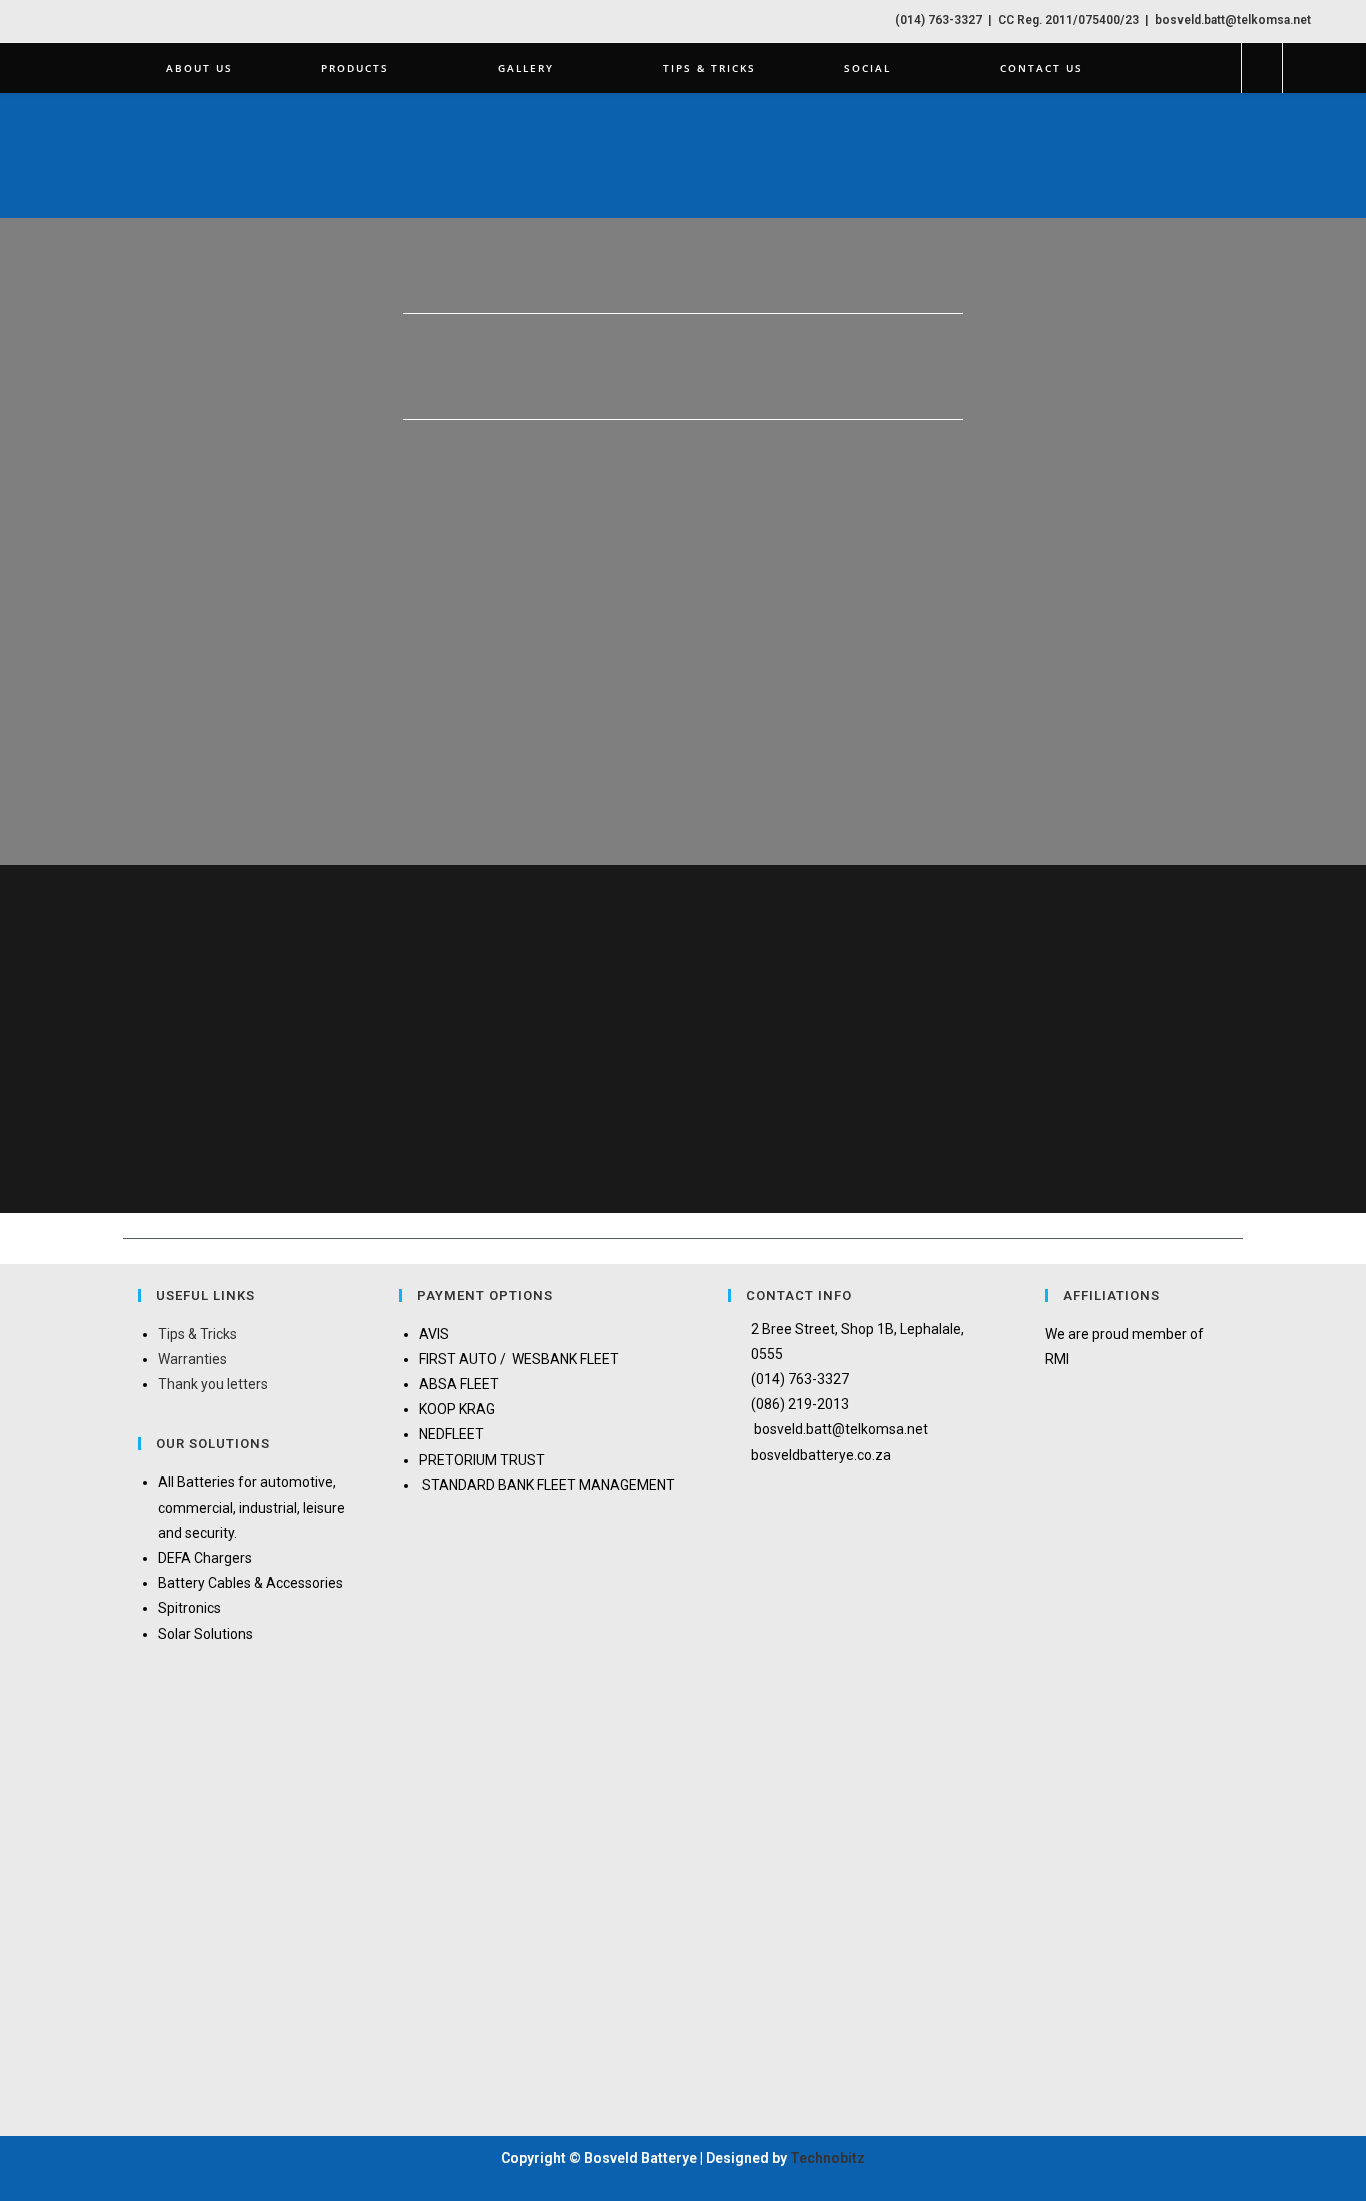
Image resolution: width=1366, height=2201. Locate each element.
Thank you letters (213, 1384)
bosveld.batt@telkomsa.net (1231, 20)
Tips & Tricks (197, 1334)
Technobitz (827, 2158)
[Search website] (1262, 69)
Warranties (192, 1359)
